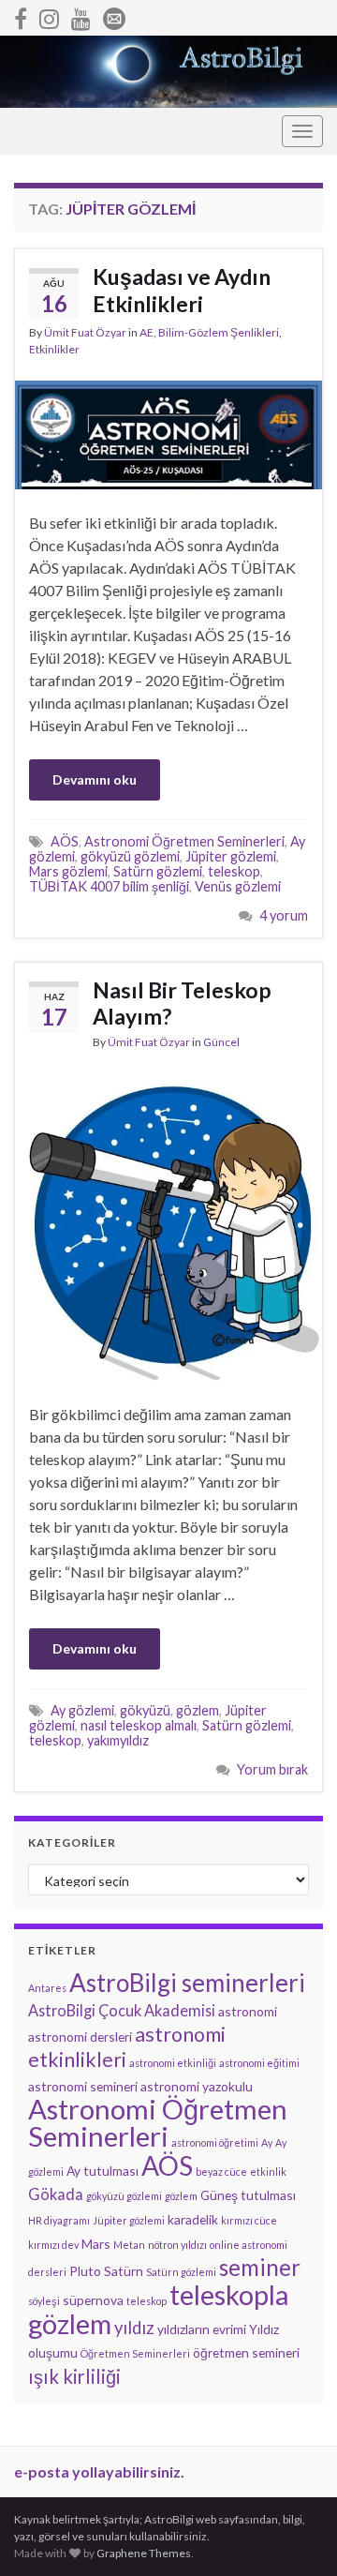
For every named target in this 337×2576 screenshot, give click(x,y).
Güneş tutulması (248, 2195)
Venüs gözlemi (238, 886)
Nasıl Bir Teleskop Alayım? (182, 1003)
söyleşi (44, 2301)
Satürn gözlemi (158, 871)
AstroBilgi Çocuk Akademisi (122, 2010)
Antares (47, 1988)
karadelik (193, 2219)
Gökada (56, 2194)
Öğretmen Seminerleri (135, 2353)
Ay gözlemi (82, 1710)
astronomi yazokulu (197, 2086)
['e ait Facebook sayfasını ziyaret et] (21, 15)
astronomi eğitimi (259, 2063)
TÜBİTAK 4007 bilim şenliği (109, 886)
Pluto (85, 2271)
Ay (267, 2142)
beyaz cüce (221, 2172)
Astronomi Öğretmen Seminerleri (184, 841)
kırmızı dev (53, 2245)
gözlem (198, 1710)
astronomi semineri (83, 2086)
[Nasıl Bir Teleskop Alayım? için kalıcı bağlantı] (168, 1225)
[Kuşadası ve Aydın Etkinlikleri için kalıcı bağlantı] (168, 433)
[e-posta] (114, 15)
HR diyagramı (59, 2220)
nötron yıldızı (177, 2245)
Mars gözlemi (68, 871)
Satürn (124, 2271)
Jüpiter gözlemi (231, 856)
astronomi (248, 2011)
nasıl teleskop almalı (139, 1725)
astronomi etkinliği (173, 2063)
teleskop (234, 871)
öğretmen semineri (246, 2352)
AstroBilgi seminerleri (187, 1983)
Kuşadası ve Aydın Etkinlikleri (182, 290)
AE (147, 332)
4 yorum (284, 915)
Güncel (221, 1042)
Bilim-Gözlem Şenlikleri (219, 332)
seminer (260, 2267)
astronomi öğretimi (215, 2142)
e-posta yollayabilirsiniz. (99, 2471)
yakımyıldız (118, 1740)
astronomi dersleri (80, 2037)
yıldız (134, 2328)
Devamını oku (95, 779)
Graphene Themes (144, 2553)
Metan (129, 2245)
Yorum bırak (272, 1769)
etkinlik (268, 2172)
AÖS (65, 841)
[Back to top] (295, 2534)
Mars (96, 2244)
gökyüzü (145, 1710)
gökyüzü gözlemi (130, 856)
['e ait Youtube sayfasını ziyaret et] (81, 15)
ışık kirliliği (74, 2376)
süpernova (93, 2300)
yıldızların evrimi (202, 2329)
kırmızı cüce (249, 2220)
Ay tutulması (103, 2171)
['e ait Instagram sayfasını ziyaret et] (49, 15)
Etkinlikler (54, 349)
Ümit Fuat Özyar (85, 332)
